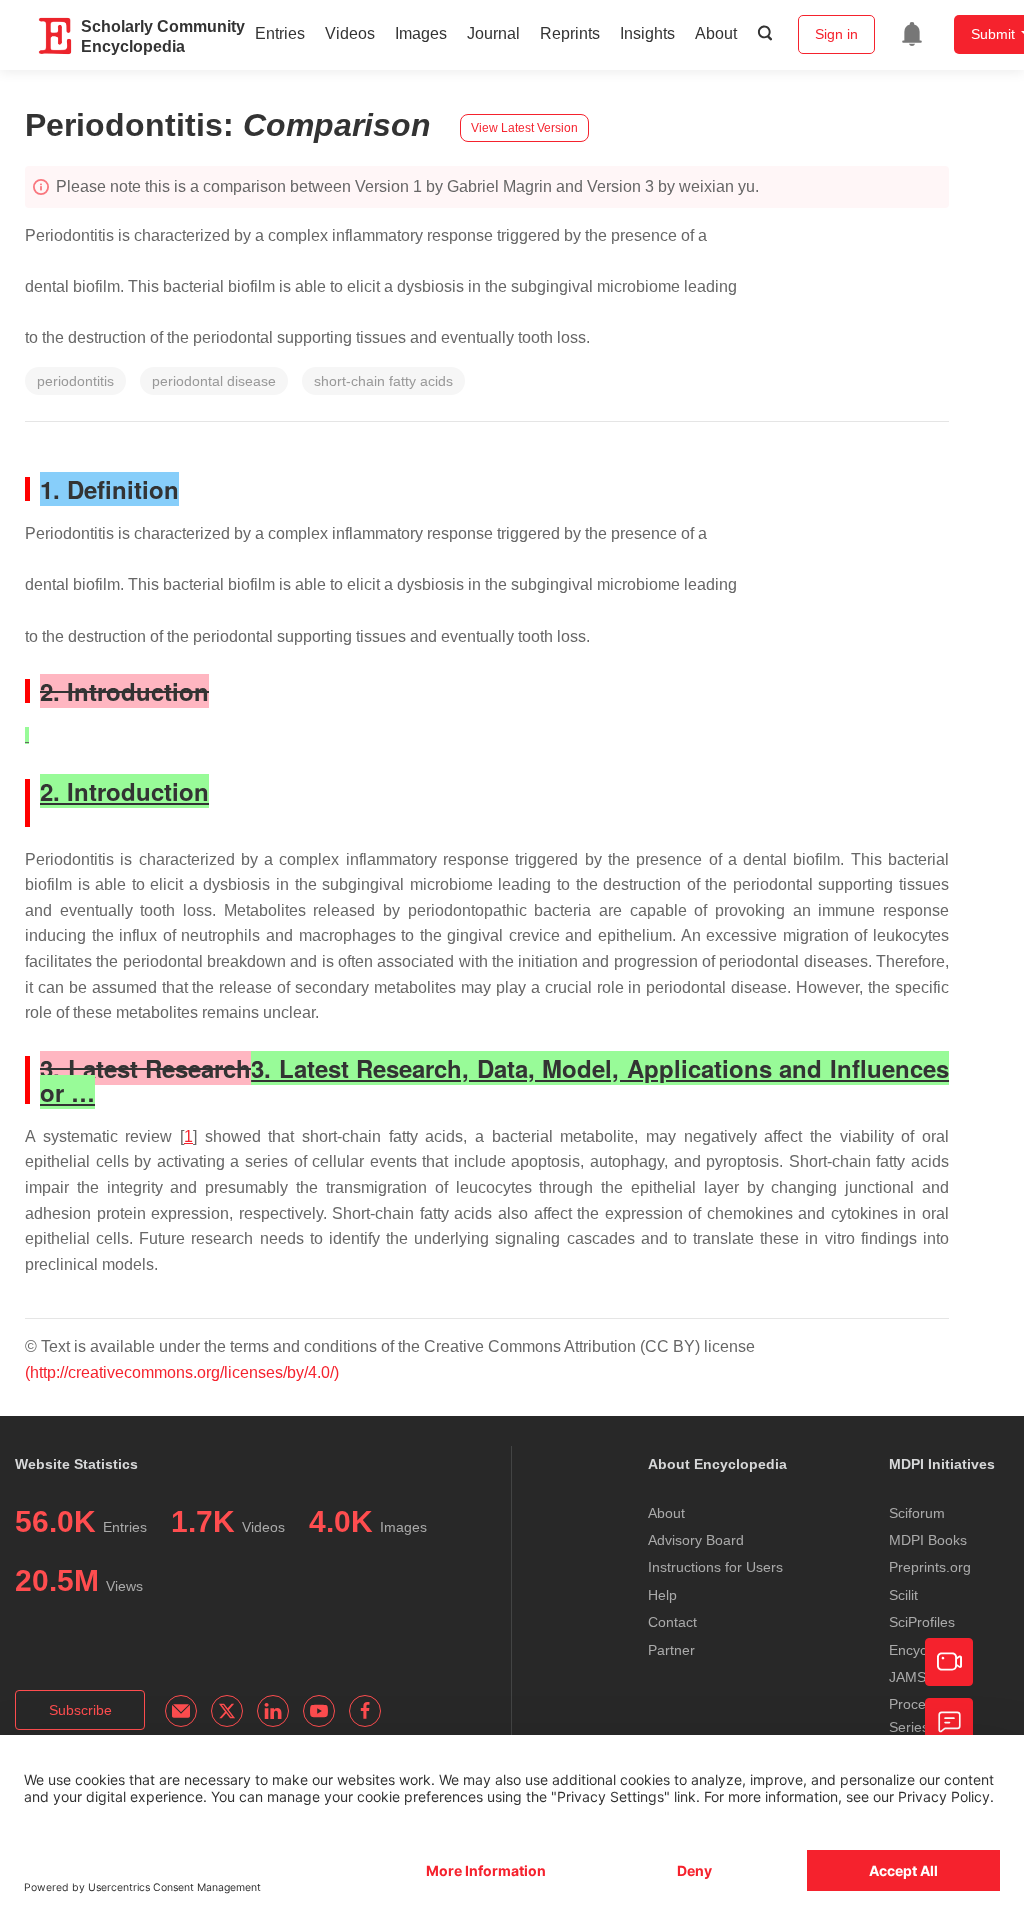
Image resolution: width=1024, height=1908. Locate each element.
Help (662, 1595)
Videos (350, 33)
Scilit (903, 1595)
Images (421, 33)
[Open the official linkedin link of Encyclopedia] (273, 1711)
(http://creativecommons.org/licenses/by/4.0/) (182, 1372)
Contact (672, 1622)
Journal (493, 33)
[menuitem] (912, 34)
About (716, 33)
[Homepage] (56, 36)
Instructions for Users (715, 1567)
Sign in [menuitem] (836, 34)
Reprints (570, 33)
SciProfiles (922, 1622)
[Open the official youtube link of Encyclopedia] (319, 1711)
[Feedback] (949, 1722)
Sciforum (917, 1513)
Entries (280, 33)
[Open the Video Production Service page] (949, 1662)
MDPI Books (928, 1540)
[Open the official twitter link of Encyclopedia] (227, 1711)
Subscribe (80, 1710)
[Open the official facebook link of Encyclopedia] (365, 1711)
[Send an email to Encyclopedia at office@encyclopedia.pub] (181, 1711)
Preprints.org (930, 1567)
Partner (671, 1650)
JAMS (907, 1677)
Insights (647, 33)
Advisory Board (696, 1540)
